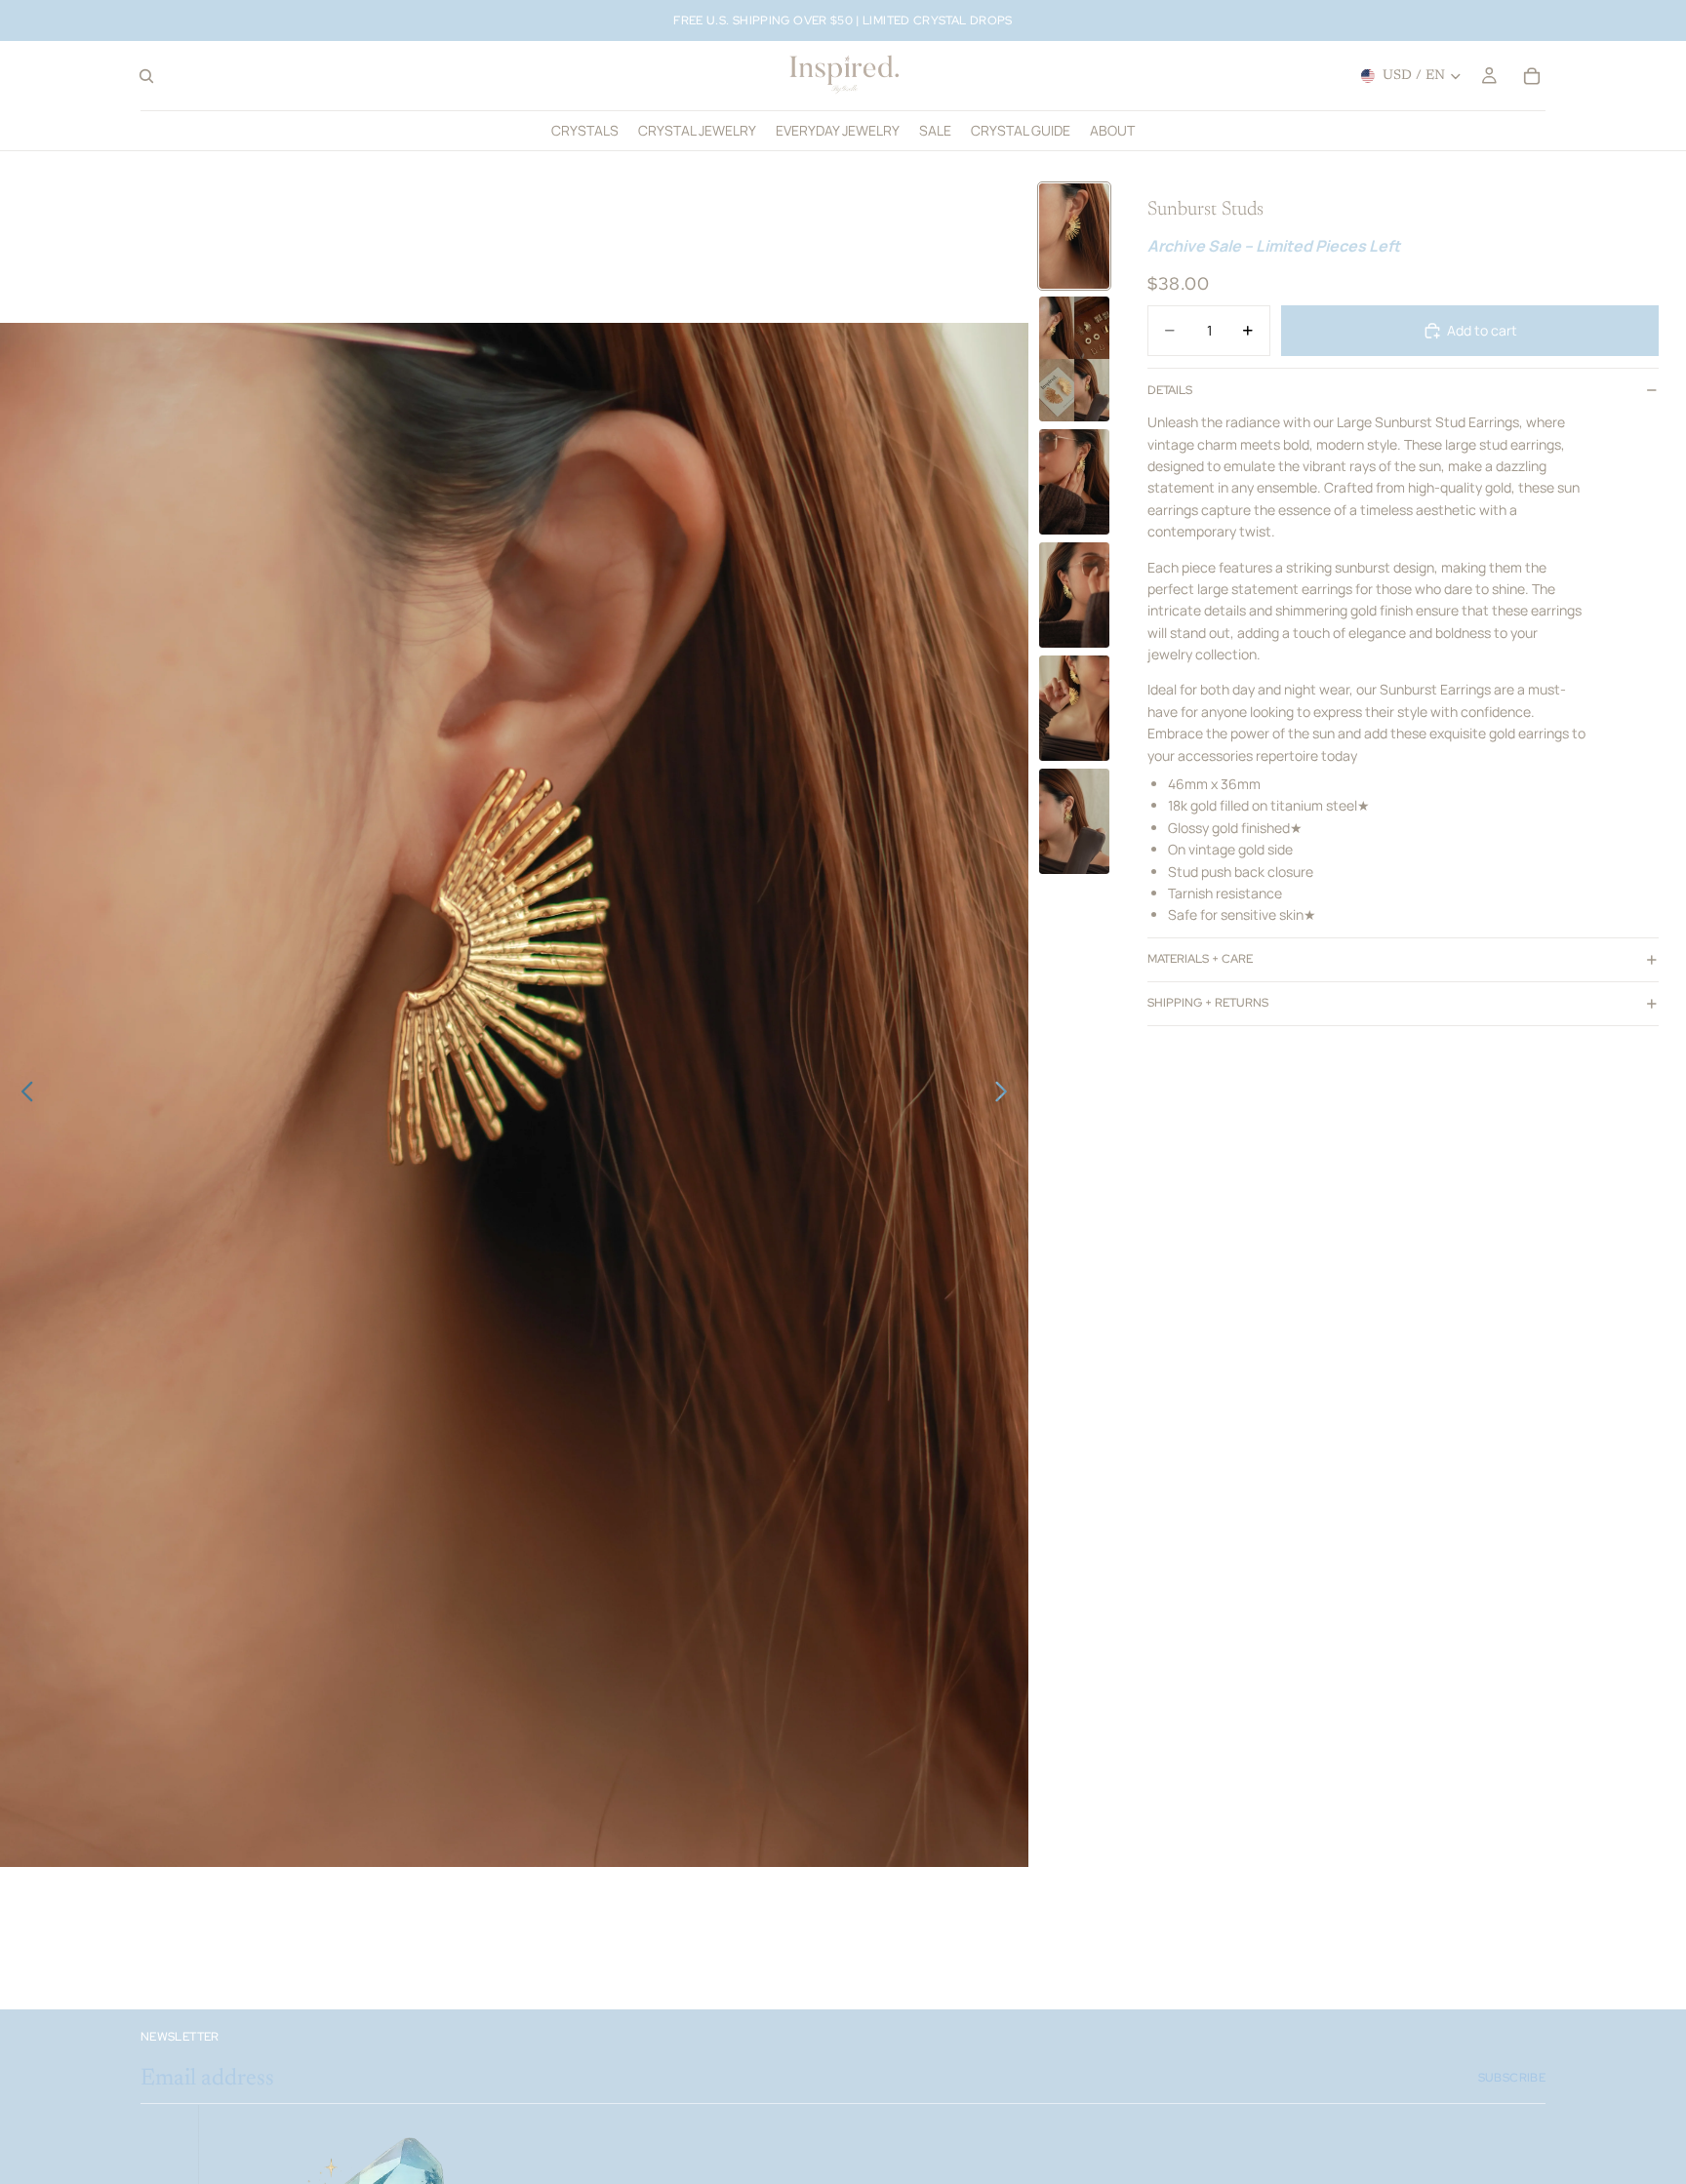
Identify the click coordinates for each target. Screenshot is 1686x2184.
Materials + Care (1200, 959)
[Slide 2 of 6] (1074, 359)
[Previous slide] (22, 1095)
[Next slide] (1006, 1095)
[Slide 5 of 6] (1074, 708)
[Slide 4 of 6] (1074, 595)
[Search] (146, 76)
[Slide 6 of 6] (1074, 821)
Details (1170, 389)
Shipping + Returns (1208, 1003)
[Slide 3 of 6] (1074, 482)
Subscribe (1512, 2078)
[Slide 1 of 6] (1074, 236)
